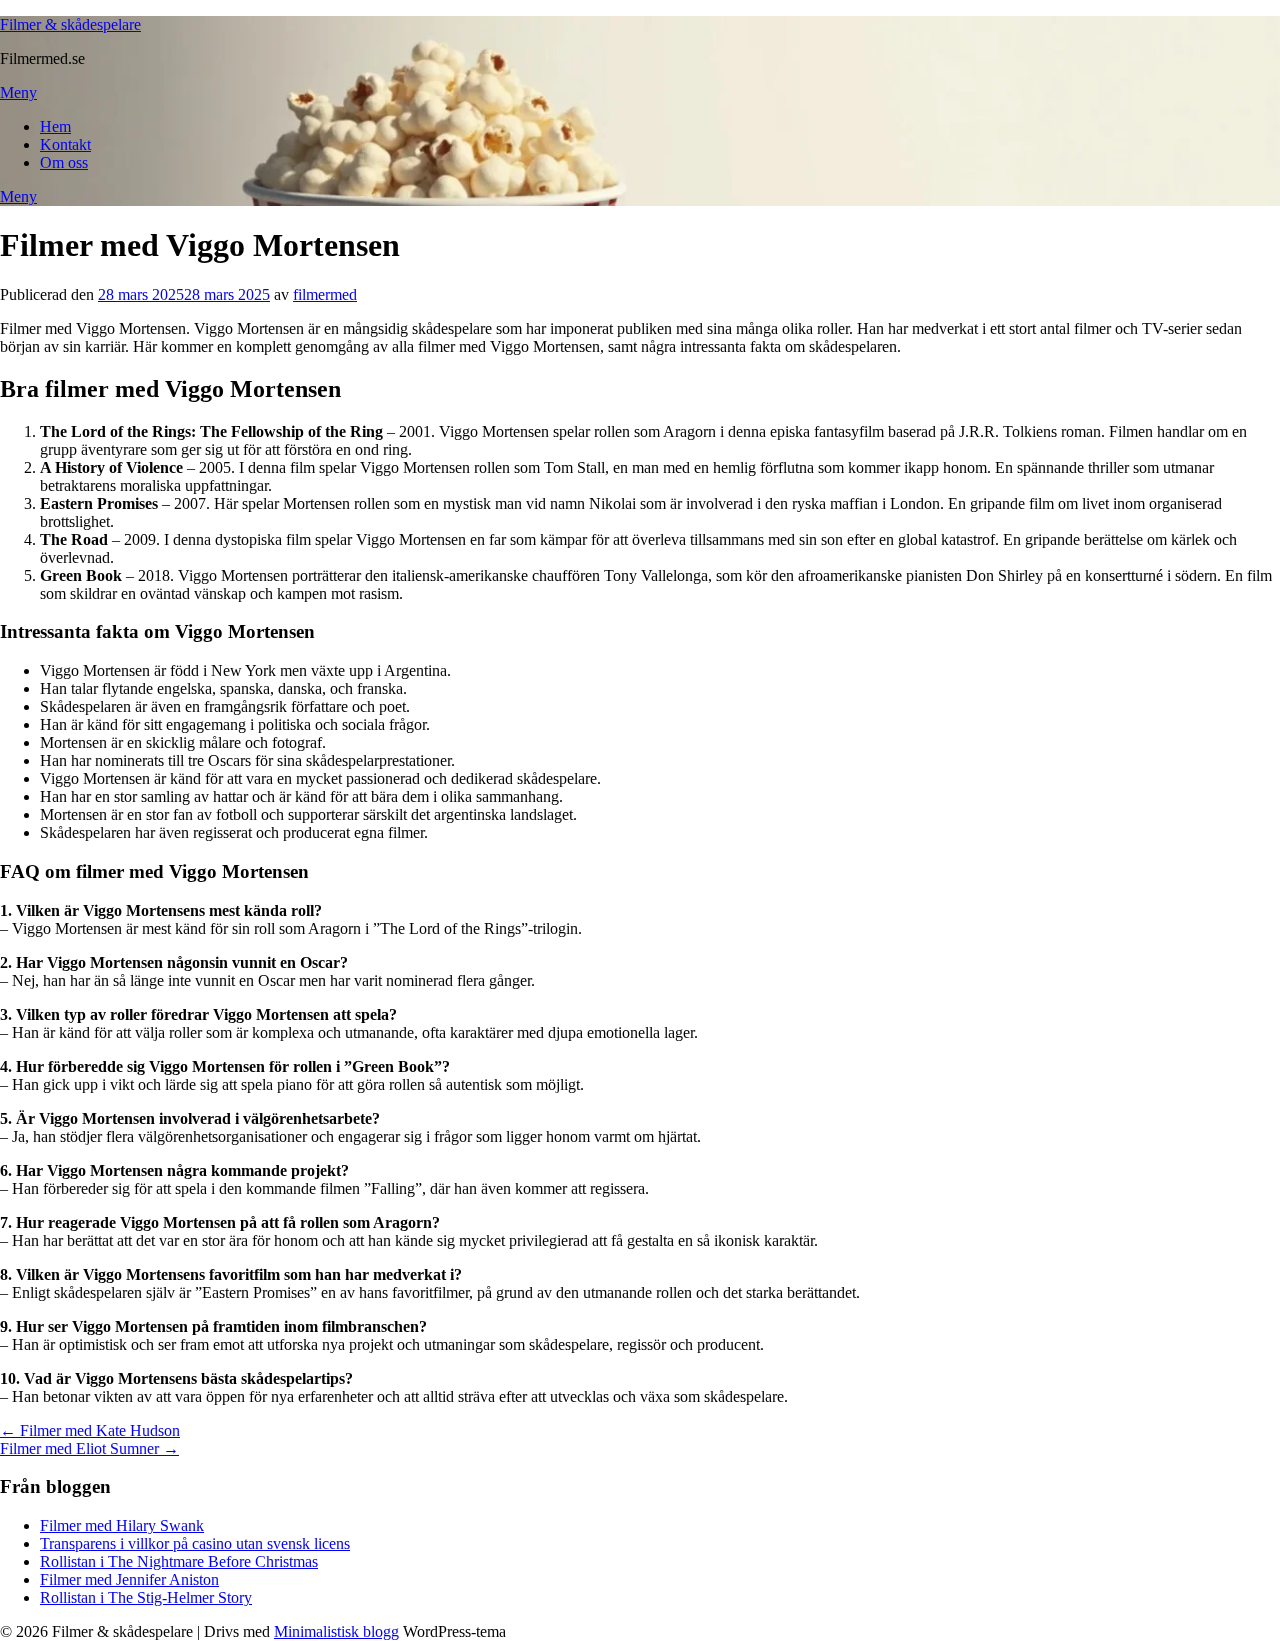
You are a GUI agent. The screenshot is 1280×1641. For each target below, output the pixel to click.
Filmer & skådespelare (70, 24)
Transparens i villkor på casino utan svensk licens (195, 1543)
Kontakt (65, 144)
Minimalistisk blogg (336, 1631)
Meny (18, 92)
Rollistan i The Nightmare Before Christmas (179, 1561)
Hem (55, 126)
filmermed (325, 294)
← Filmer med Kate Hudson (90, 1430)
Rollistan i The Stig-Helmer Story (146, 1597)
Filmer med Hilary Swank (122, 1525)
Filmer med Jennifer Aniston (129, 1579)
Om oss (64, 162)
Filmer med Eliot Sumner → (89, 1448)
